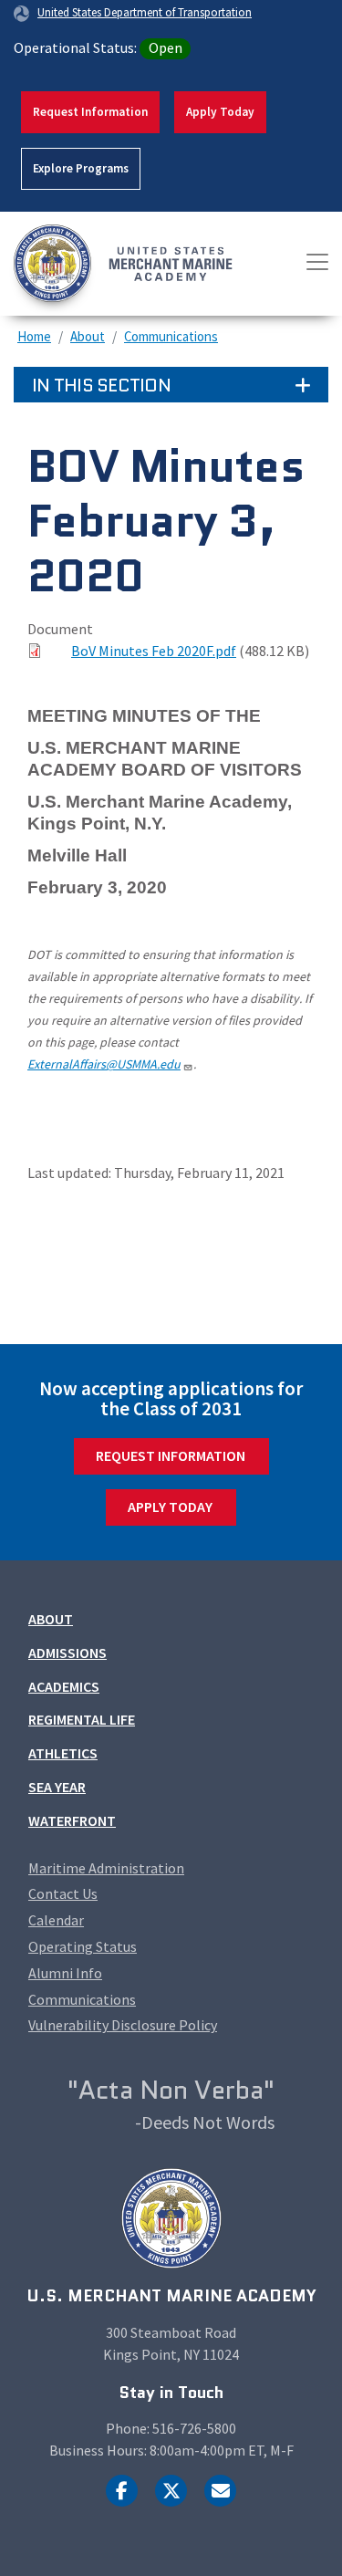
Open (166, 47)
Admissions (67, 1653)
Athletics (63, 1753)
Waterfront (72, 1820)
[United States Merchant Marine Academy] (82, 264)
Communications (171, 336)
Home (34, 336)
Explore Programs (81, 168)
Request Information (90, 112)
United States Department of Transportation (145, 12)
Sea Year (57, 1787)
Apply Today (220, 112)
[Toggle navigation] (317, 262)
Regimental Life (82, 1719)
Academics (64, 1686)
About (88, 336)
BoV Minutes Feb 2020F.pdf (154, 651)
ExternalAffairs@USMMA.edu (104, 1064)
